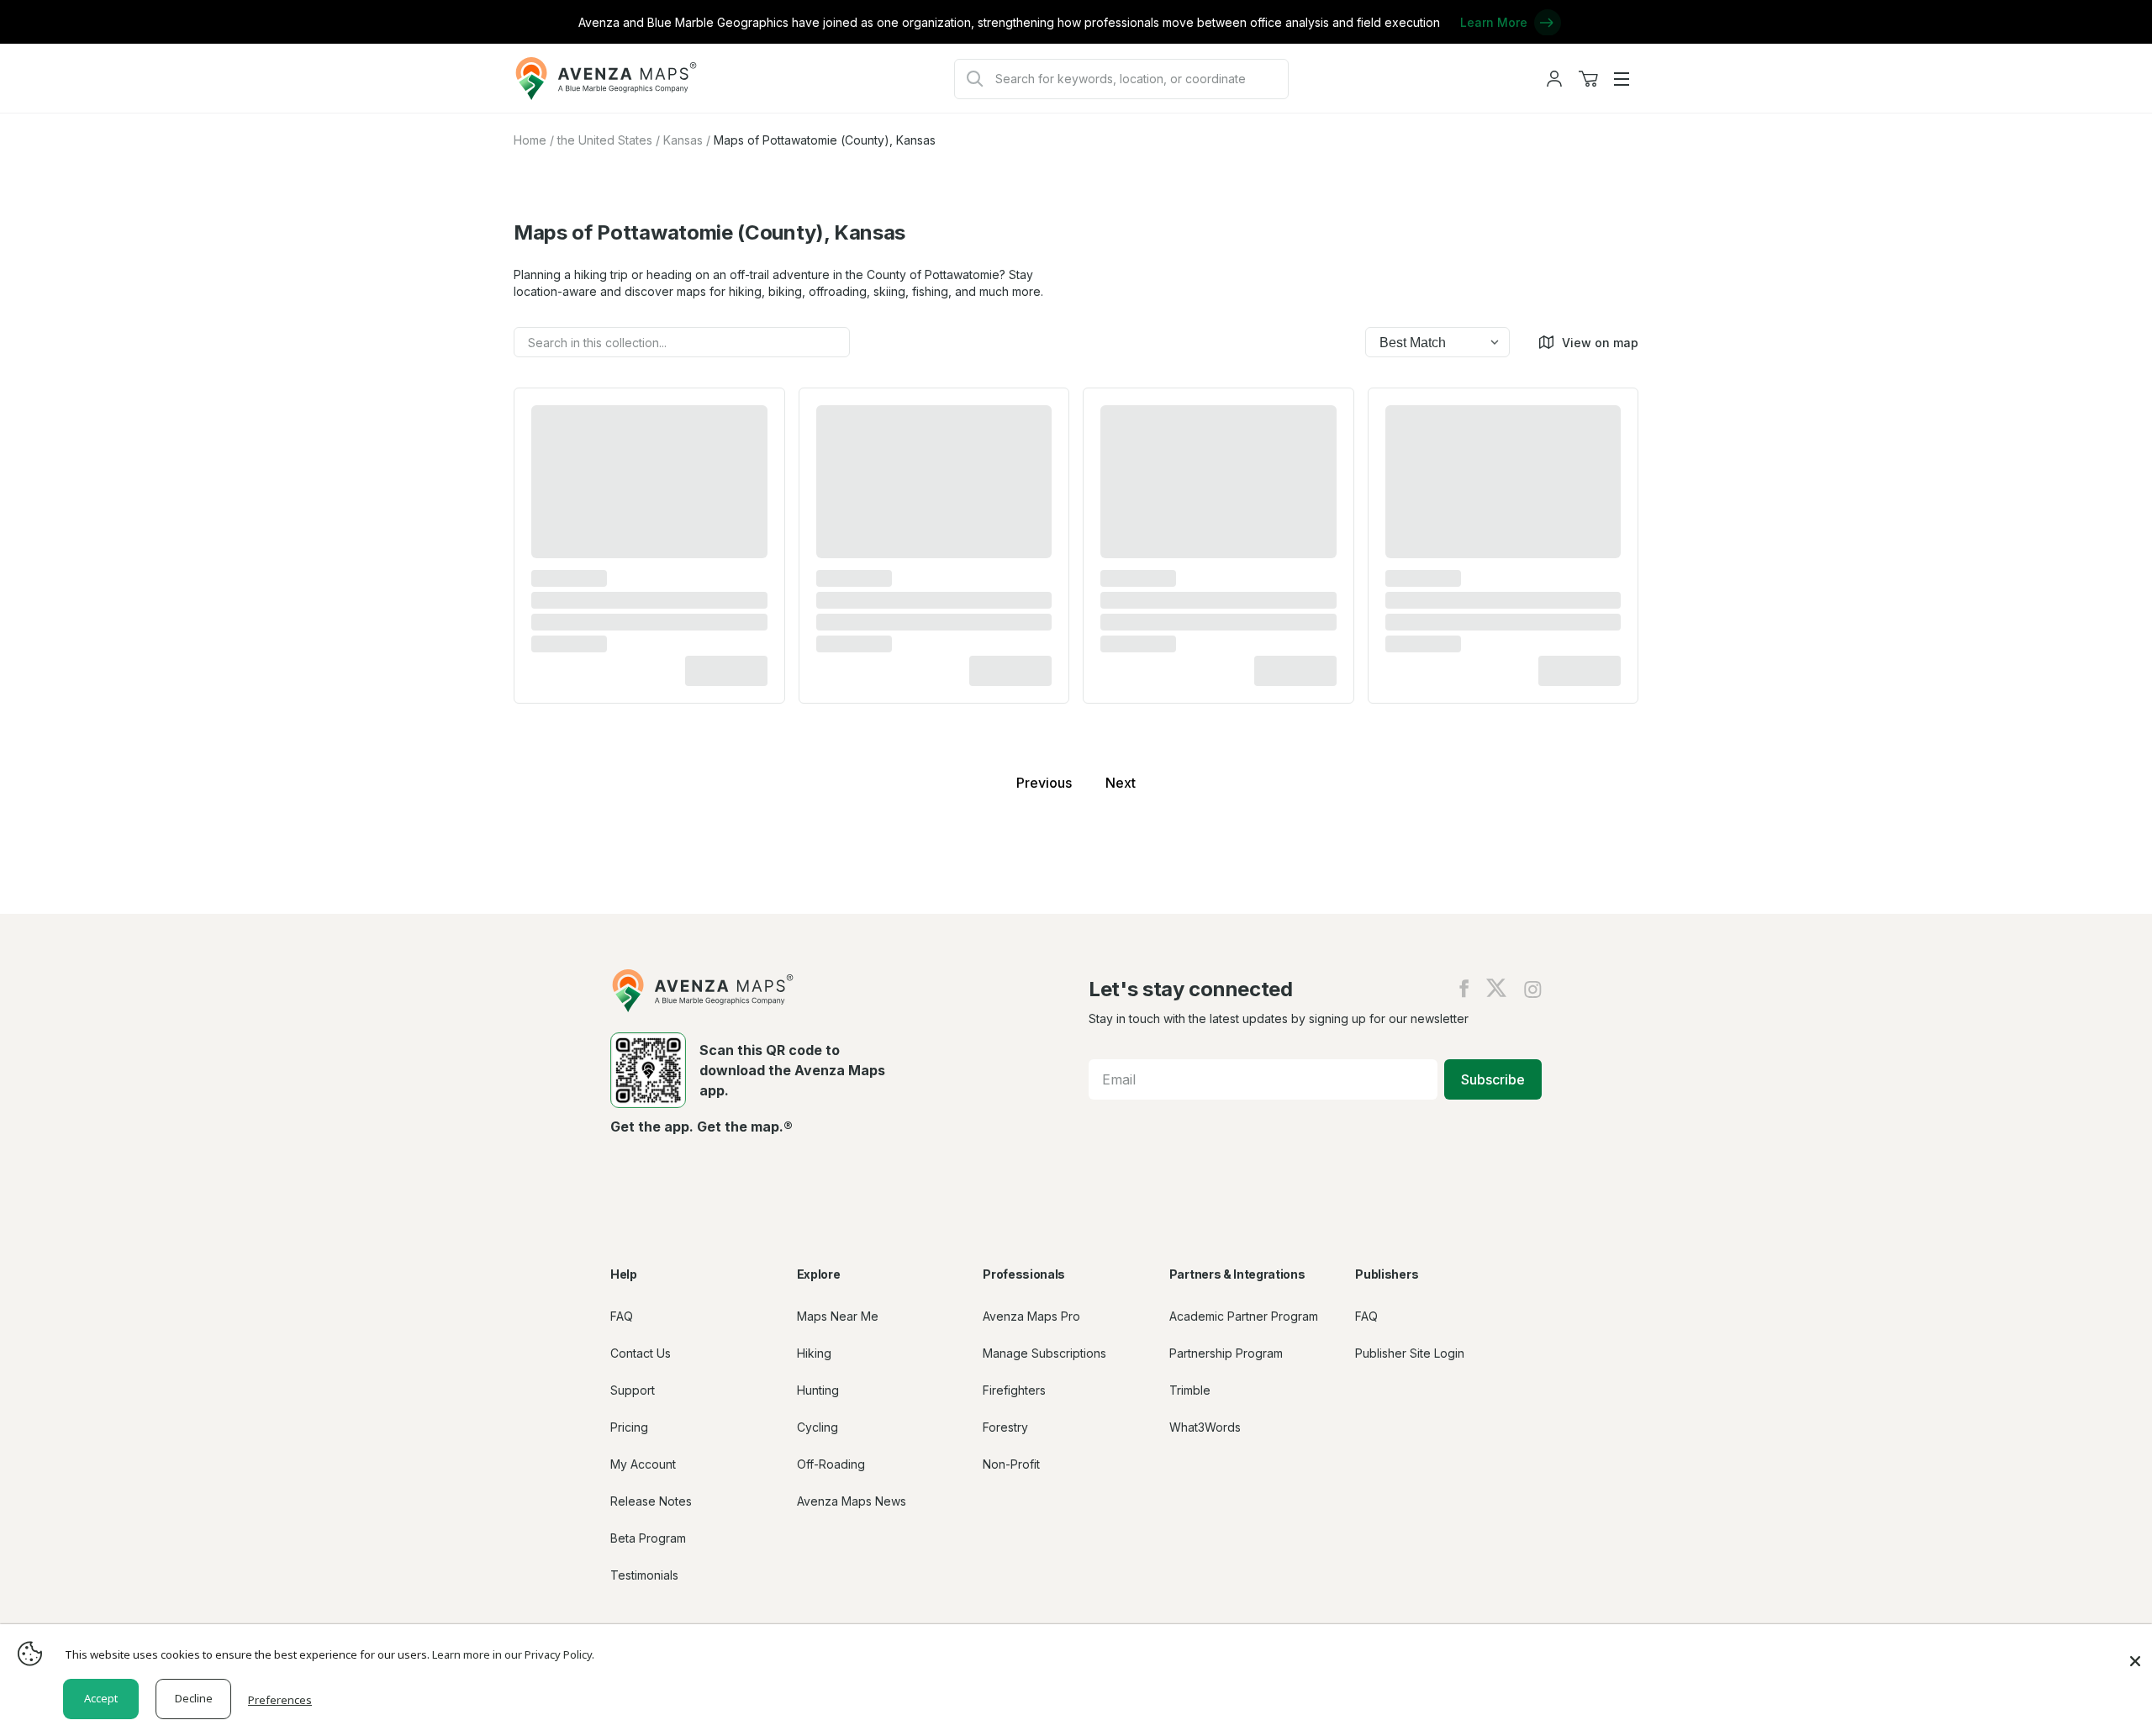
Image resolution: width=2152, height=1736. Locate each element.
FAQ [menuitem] (622, 1316)
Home (530, 140)
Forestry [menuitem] (1005, 1427)
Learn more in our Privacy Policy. (513, 1654)
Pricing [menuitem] (629, 1427)
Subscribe (1493, 1079)
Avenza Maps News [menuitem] (852, 1501)
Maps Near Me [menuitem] (838, 1316)
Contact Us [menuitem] (641, 1353)
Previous (1044, 783)
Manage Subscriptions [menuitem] (1044, 1353)
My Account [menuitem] (643, 1464)
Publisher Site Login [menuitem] (1410, 1353)
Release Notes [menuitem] (651, 1501)
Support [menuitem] (633, 1390)
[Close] (2135, 1653)
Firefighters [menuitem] (1014, 1390)
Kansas (683, 140)
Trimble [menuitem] (1190, 1390)
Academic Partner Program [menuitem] (1244, 1316)
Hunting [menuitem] (818, 1390)
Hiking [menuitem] (814, 1353)
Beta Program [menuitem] (648, 1538)
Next (1121, 783)
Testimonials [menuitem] (644, 1575)
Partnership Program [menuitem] (1226, 1353)
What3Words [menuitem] (1205, 1427)
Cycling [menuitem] (818, 1427)
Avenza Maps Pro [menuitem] (1031, 1316)
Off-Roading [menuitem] (831, 1464)
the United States (605, 140)
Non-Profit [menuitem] (1011, 1464)
